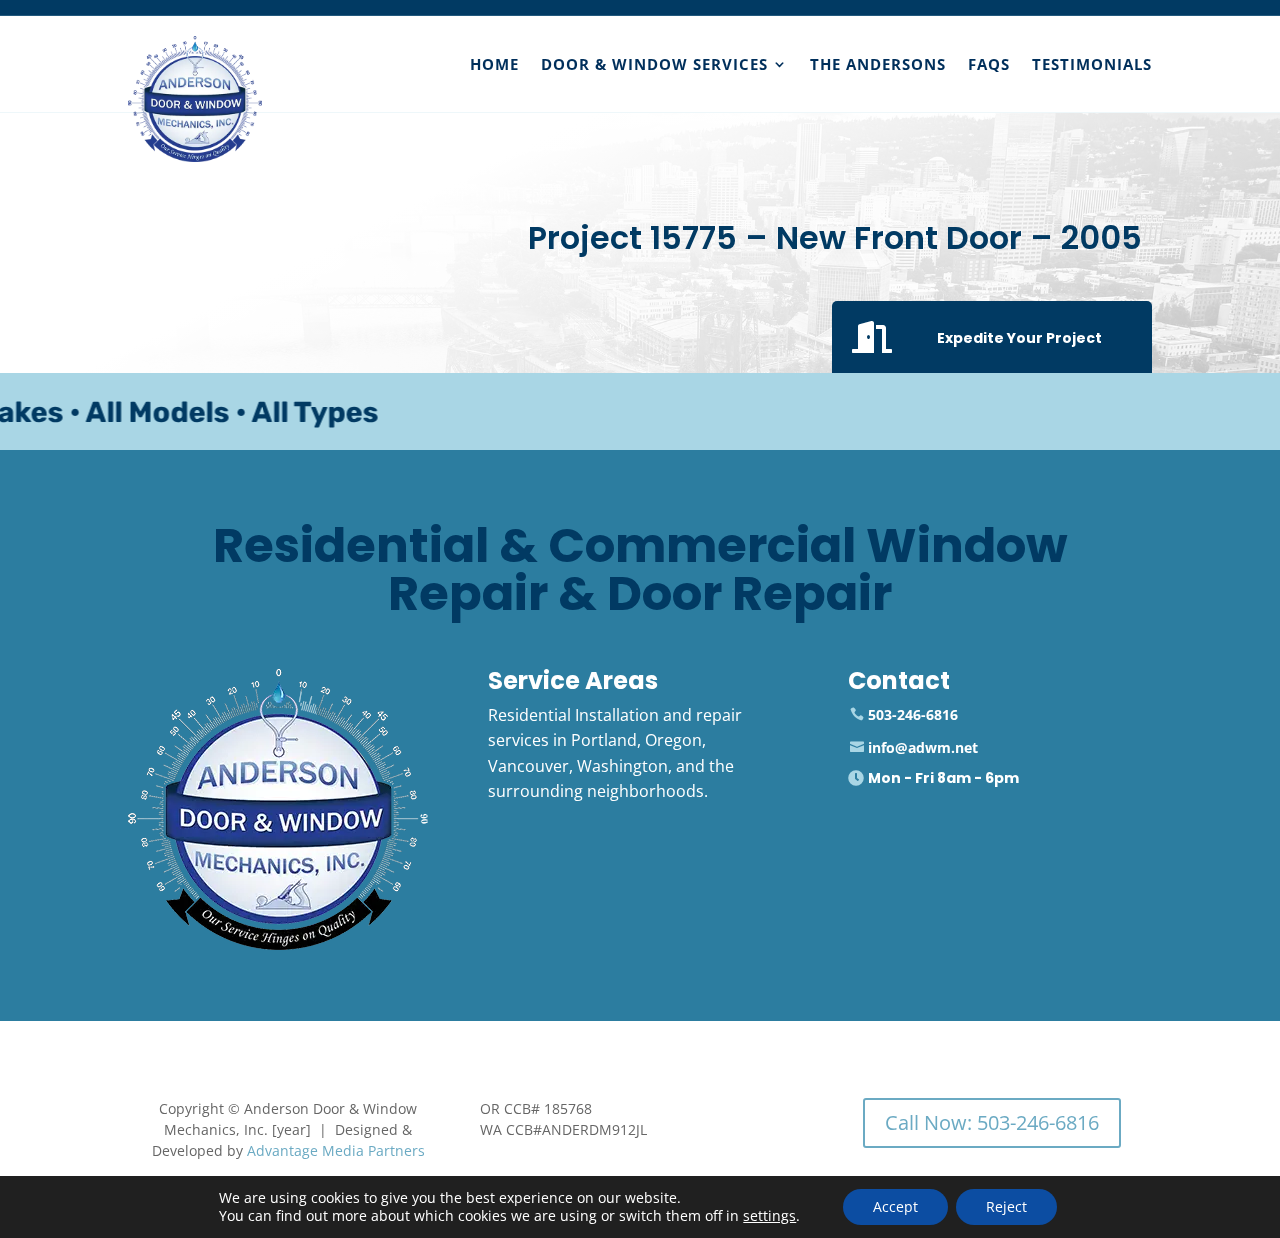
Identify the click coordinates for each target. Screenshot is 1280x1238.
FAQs (989, 64)
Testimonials (1092, 64)
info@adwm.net (923, 747)
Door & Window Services (654, 64)
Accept (895, 1206)
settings (769, 1216)
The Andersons (878, 64)
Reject (1006, 1206)
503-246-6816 (913, 714)
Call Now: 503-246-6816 (992, 1122)
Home (494, 64)
